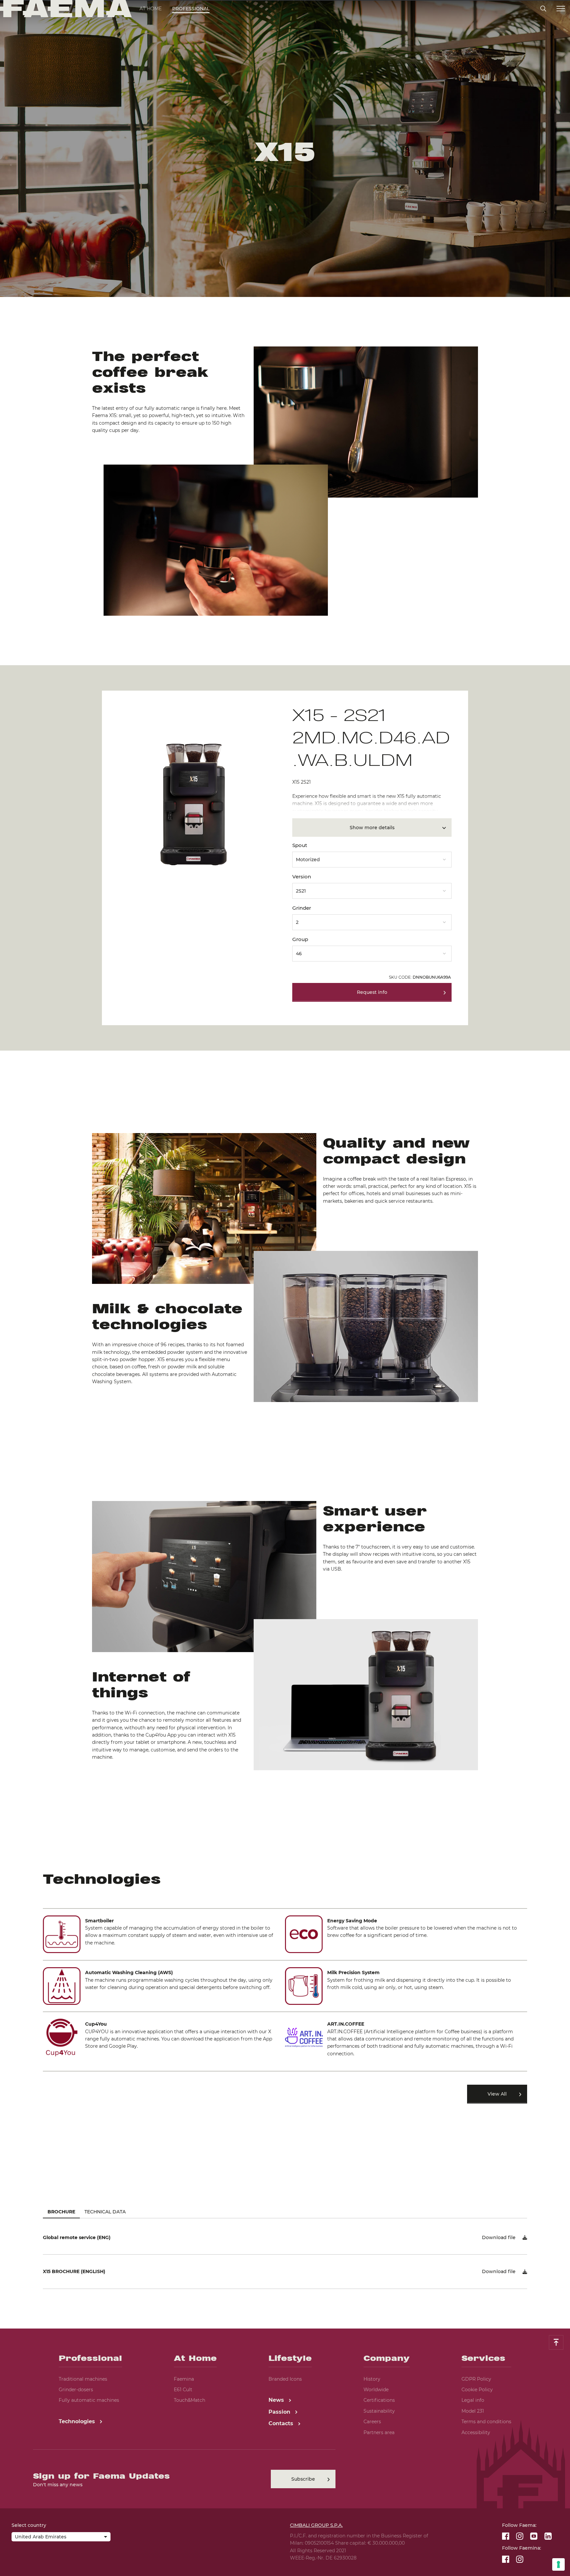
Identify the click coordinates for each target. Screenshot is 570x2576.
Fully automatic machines (89, 2400)
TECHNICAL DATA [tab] (105, 2212)
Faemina (184, 2379)
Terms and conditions (486, 2422)
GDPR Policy (476, 2379)
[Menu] (561, 9)
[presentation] (285, 1288)
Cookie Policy (477, 2390)
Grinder (302, 908)
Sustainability (379, 2411)
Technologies (78, 2421)
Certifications (379, 2400)
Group (300, 939)
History (372, 2379)
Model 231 (473, 2411)
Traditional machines (83, 2379)
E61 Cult (183, 2390)
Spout (300, 845)
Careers (372, 2422)
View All (497, 2094)
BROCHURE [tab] (61, 2212)
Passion (280, 2412)
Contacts (282, 2423)
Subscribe (303, 2479)
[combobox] (372, 857)
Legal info (473, 2400)
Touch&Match (190, 2400)
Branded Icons (285, 2379)
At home (151, 9)
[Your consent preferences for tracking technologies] (558, 2564)
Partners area (379, 2432)
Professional (191, 9)
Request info (372, 992)
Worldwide (376, 2390)
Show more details (372, 828)
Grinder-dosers (76, 2390)
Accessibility (476, 2432)
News (277, 2400)
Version (302, 877)
